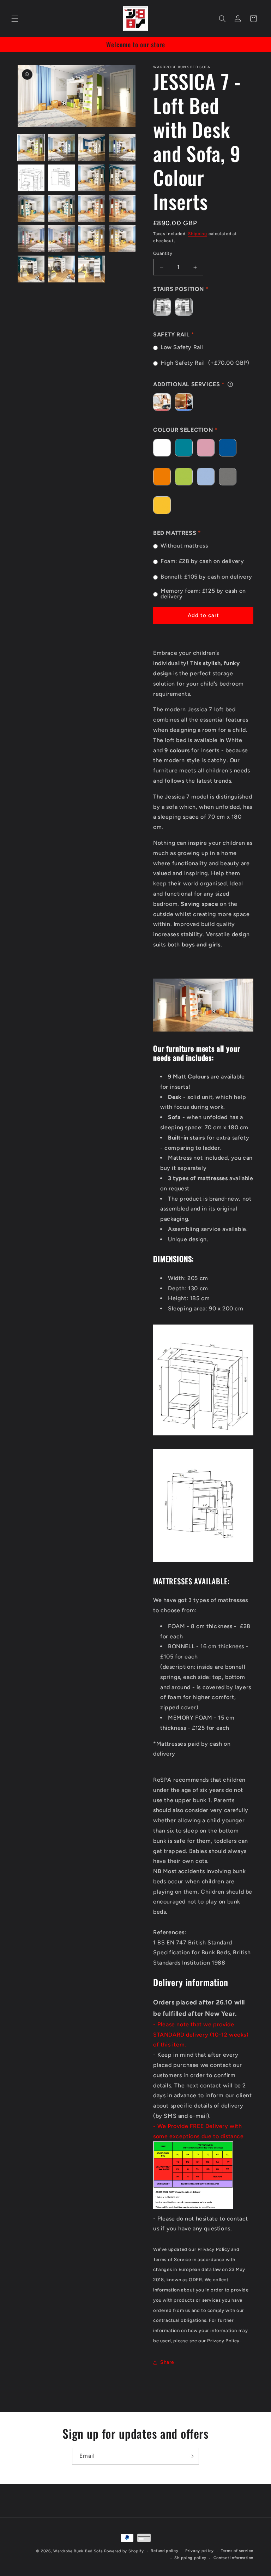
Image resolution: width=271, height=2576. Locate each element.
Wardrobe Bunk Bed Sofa (78, 2551)
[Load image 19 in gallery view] (92, 269)
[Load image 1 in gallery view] (31, 148)
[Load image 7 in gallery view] (92, 178)
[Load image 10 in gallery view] (61, 208)
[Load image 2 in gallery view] (61, 148)
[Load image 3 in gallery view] (92, 148)
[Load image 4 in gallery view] (122, 148)
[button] (15, 19)
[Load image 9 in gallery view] (31, 208)
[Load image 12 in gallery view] (122, 208)
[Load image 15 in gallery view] (92, 239)
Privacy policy (200, 2551)
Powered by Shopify (124, 2551)
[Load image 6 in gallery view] (61, 178)
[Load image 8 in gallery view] (122, 178)
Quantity (163, 253)
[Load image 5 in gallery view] (31, 178)
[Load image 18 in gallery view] (61, 269)
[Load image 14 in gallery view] (61, 239)
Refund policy (164, 2551)
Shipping (198, 234)
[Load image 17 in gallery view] (31, 269)
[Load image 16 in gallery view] (122, 239)
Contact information (233, 2558)
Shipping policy (190, 2558)
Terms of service (237, 2551)
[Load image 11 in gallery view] (92, 208)
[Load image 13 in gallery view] (31, 239)
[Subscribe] (191, 2456)
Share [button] (167, 2362)
